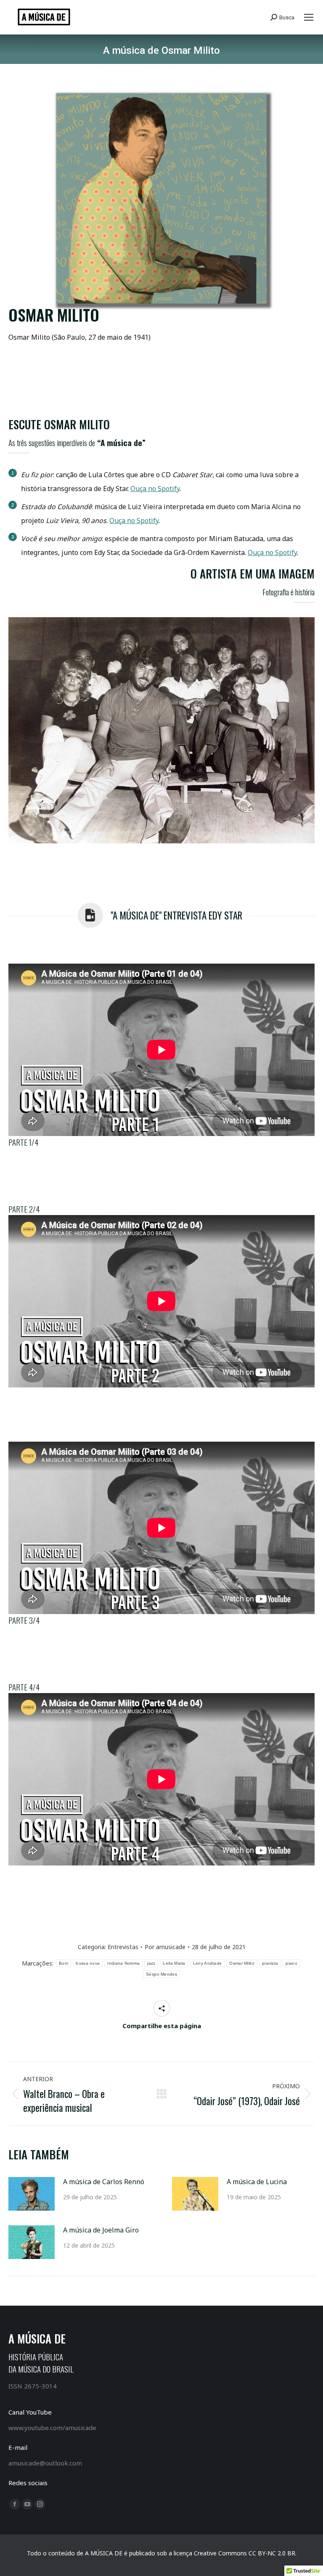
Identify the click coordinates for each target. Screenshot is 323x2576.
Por (165, 1947)
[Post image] (32, 2194)
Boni (64, 1963)
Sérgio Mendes (161, 1974)
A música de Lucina (257, 2182)
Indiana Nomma (123, 1963)
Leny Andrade (208, 1963)
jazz (151, 1963)
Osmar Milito (242, 1963)
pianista (270, 1963)
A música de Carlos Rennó (104, 2182)
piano (291, 1963)
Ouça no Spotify (155, 489)
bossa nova (88, 1963)
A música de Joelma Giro (101, 2230)
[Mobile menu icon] (309, 17)
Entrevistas (123, 1947)
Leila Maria (174, 1963)
